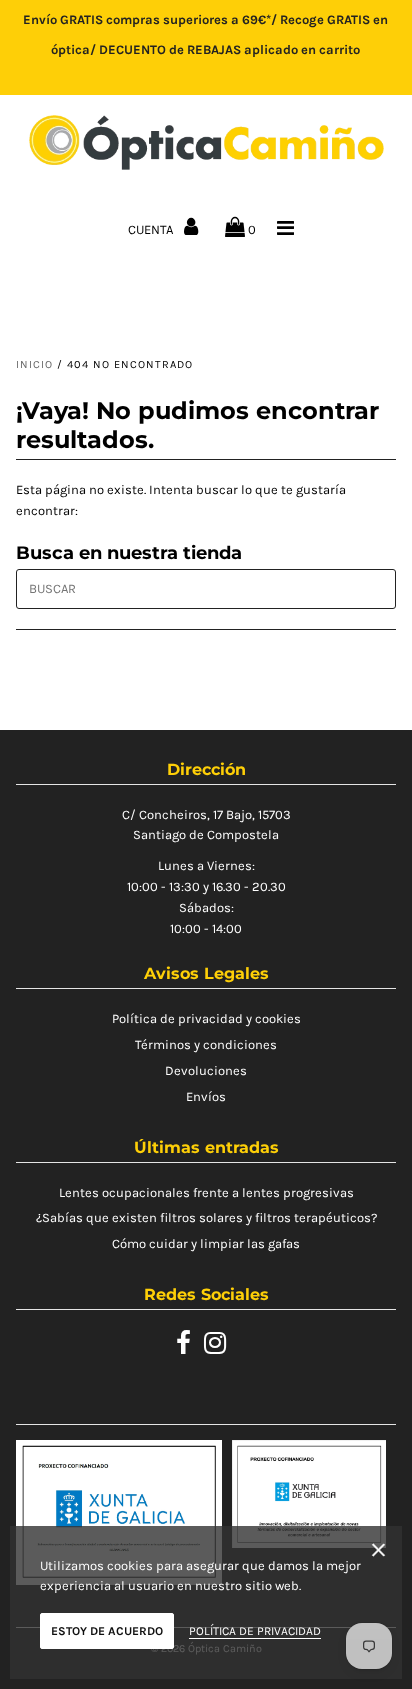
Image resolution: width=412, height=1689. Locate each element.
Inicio (34, 364)
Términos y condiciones (206, 1044)
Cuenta (152, 229)
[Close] (378, 1553)
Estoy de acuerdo (107, 1631)
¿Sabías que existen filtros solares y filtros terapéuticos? (206, 1217)
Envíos (206, 1096)
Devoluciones (206, 1070)
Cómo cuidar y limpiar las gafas (206, 1243)
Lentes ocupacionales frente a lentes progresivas (206, 1192)
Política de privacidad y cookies (206, 1018)
